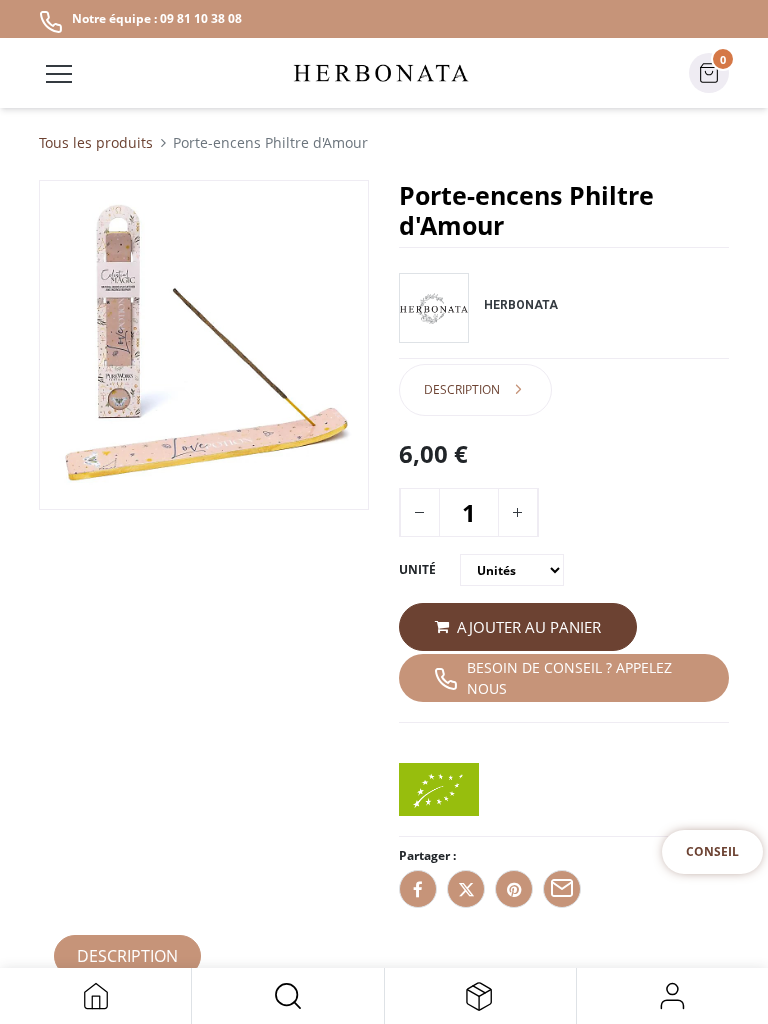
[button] (287, 996)
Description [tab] (462, 389)
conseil (712, 851)
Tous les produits (96, 142)
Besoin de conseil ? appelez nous (569, 678)
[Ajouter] (517, 512)
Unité (417, 569)
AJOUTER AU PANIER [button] (529, 627)
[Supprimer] (419, 512)
